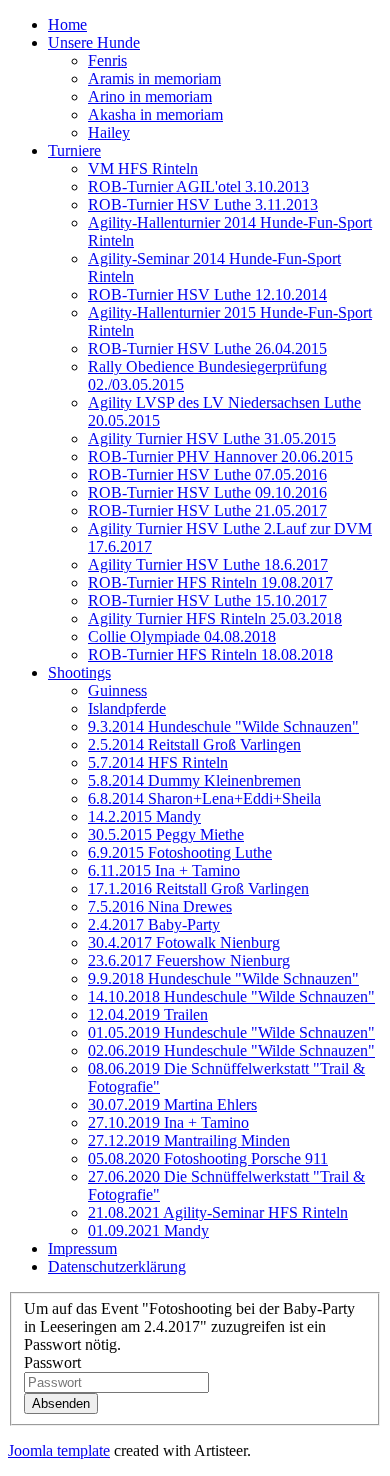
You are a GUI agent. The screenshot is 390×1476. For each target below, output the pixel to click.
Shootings (79, 672)
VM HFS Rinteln (143, 168)
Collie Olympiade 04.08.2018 (182, 636)
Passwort (52, 1362)
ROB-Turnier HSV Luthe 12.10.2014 (207, 294)
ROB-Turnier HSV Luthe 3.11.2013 (203, 204)
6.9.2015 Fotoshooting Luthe (180, 852)
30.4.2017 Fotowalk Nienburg (184, 942)
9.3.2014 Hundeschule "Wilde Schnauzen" (223, 726)
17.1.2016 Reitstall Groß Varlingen (198, 888)
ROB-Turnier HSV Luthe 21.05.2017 (207, 510)
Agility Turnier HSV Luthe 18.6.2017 (208, 564)
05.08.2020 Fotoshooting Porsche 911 (208, 1158)
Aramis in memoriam (154, 78)
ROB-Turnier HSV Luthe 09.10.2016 (207, 492)
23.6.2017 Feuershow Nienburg (189, 960)
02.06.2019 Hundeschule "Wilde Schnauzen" (231, 1050)
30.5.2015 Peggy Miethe (166, 834)
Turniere (74, 150)
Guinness (117, 690)
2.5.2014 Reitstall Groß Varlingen (194, 744)
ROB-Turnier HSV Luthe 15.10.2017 (207, 600)
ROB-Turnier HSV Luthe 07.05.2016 (207, 474)
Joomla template (59, 1450)
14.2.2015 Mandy (144, 816)
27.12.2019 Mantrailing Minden (189, 1140)
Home (67, 24)
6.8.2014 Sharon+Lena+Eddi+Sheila (204, 798)
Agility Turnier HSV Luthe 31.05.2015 (212, 438)
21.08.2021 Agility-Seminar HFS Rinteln (218, 1212)
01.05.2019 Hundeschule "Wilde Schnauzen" (231, 1032)
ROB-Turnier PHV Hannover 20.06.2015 (220, 456)
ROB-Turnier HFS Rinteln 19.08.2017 (210, 582)
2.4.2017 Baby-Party (154, 924)
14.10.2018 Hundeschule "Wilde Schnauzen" (231, 996)
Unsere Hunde (94, 42)
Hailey (109, 132)
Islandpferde (127, 708)
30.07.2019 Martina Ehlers (172, 1104)
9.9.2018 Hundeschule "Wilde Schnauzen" (223, 978)
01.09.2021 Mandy (148, 1230)
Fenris (107, 60)
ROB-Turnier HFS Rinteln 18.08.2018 (210, 654)
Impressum (82, 1248)
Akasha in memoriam (155, 114)
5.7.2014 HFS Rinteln (158, 762)
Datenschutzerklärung (117, 1266)
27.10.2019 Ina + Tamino (168, 1122)
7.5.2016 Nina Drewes (160, 906)
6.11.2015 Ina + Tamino (164, 870)
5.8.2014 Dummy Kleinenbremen (194, 780)
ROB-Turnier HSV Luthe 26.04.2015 (207, 348)
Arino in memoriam (150, 96)
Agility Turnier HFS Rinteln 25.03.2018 (215, 618)
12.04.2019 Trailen (148, 1014)
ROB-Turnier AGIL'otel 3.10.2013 (198, 186)
